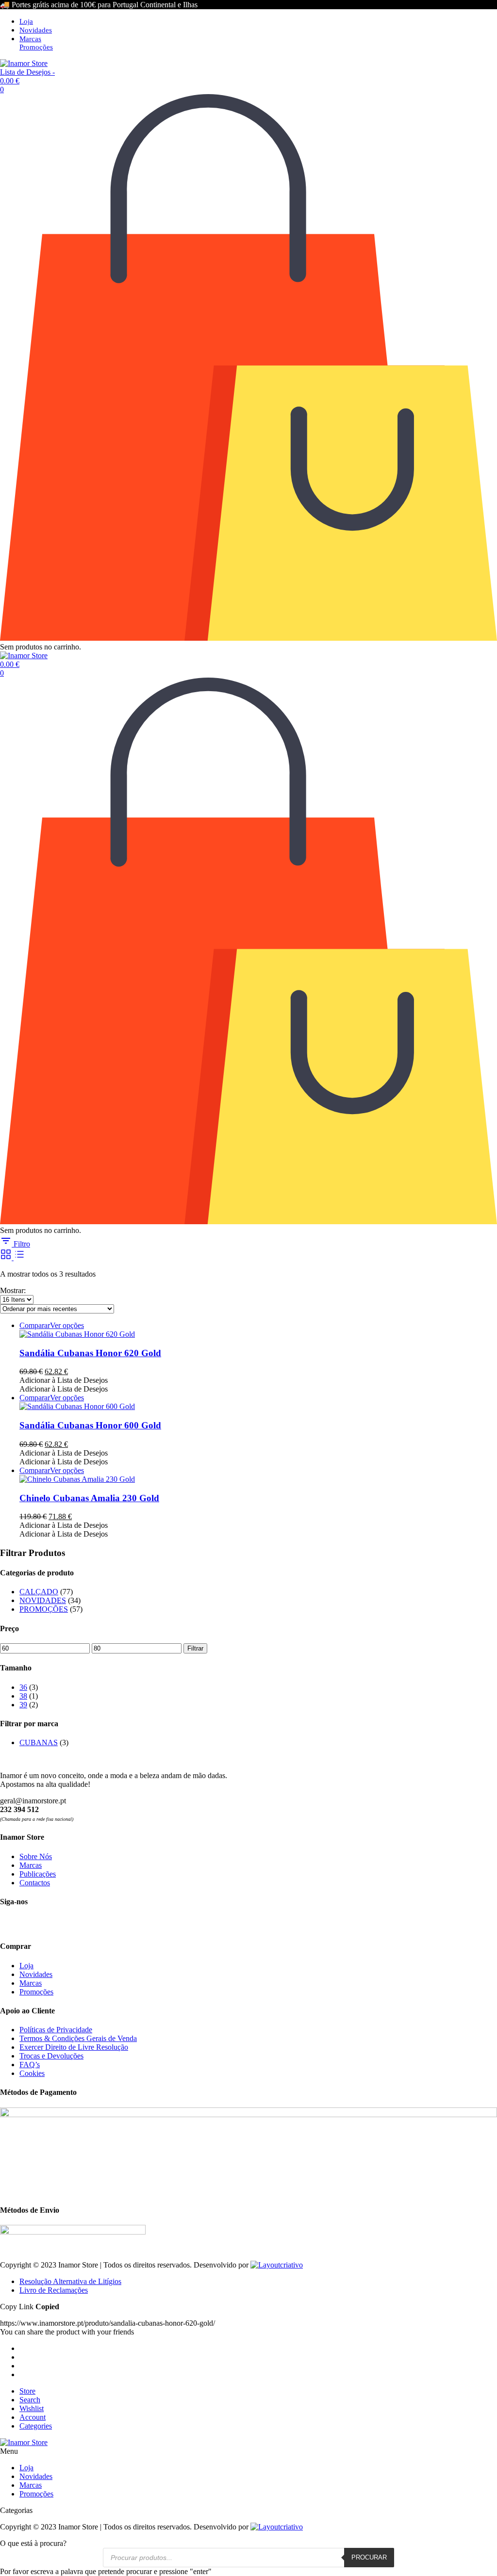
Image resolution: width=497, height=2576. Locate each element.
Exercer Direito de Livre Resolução (74, 2047)
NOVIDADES (43, 1600)
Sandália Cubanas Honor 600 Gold (90, 1425)
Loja (26, 21)
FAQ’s (30, 2065)
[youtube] (43, 1924)
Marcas (30, 39)
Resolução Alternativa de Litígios (70, 2281)
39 (23, 1705)
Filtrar (195, 1648)
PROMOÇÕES (44, 1609)
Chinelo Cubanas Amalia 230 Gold (89, 1498)
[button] (64, 1380)
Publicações (38, 1874)
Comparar (35, 1325)
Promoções (36, 47)
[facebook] (8, 1924)
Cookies (32, 2073)
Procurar (369, 2557)
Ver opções (67, 1325)
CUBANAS (39, 1742)
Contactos (35, 1883)
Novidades (36, 30)
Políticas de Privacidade (56, 2030)
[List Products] (19, 1257)
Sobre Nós (36, 1856)
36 (23, 1687)
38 (23, 1696)
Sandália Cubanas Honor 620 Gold (90, 1353)
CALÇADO (39, 1592)
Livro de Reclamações (54, 2290)
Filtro (21, 1244)
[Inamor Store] (24, 63)
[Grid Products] (7, 1257)
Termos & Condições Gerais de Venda (78, 2038)
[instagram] (25, 1924)
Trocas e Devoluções (51, 2056)
